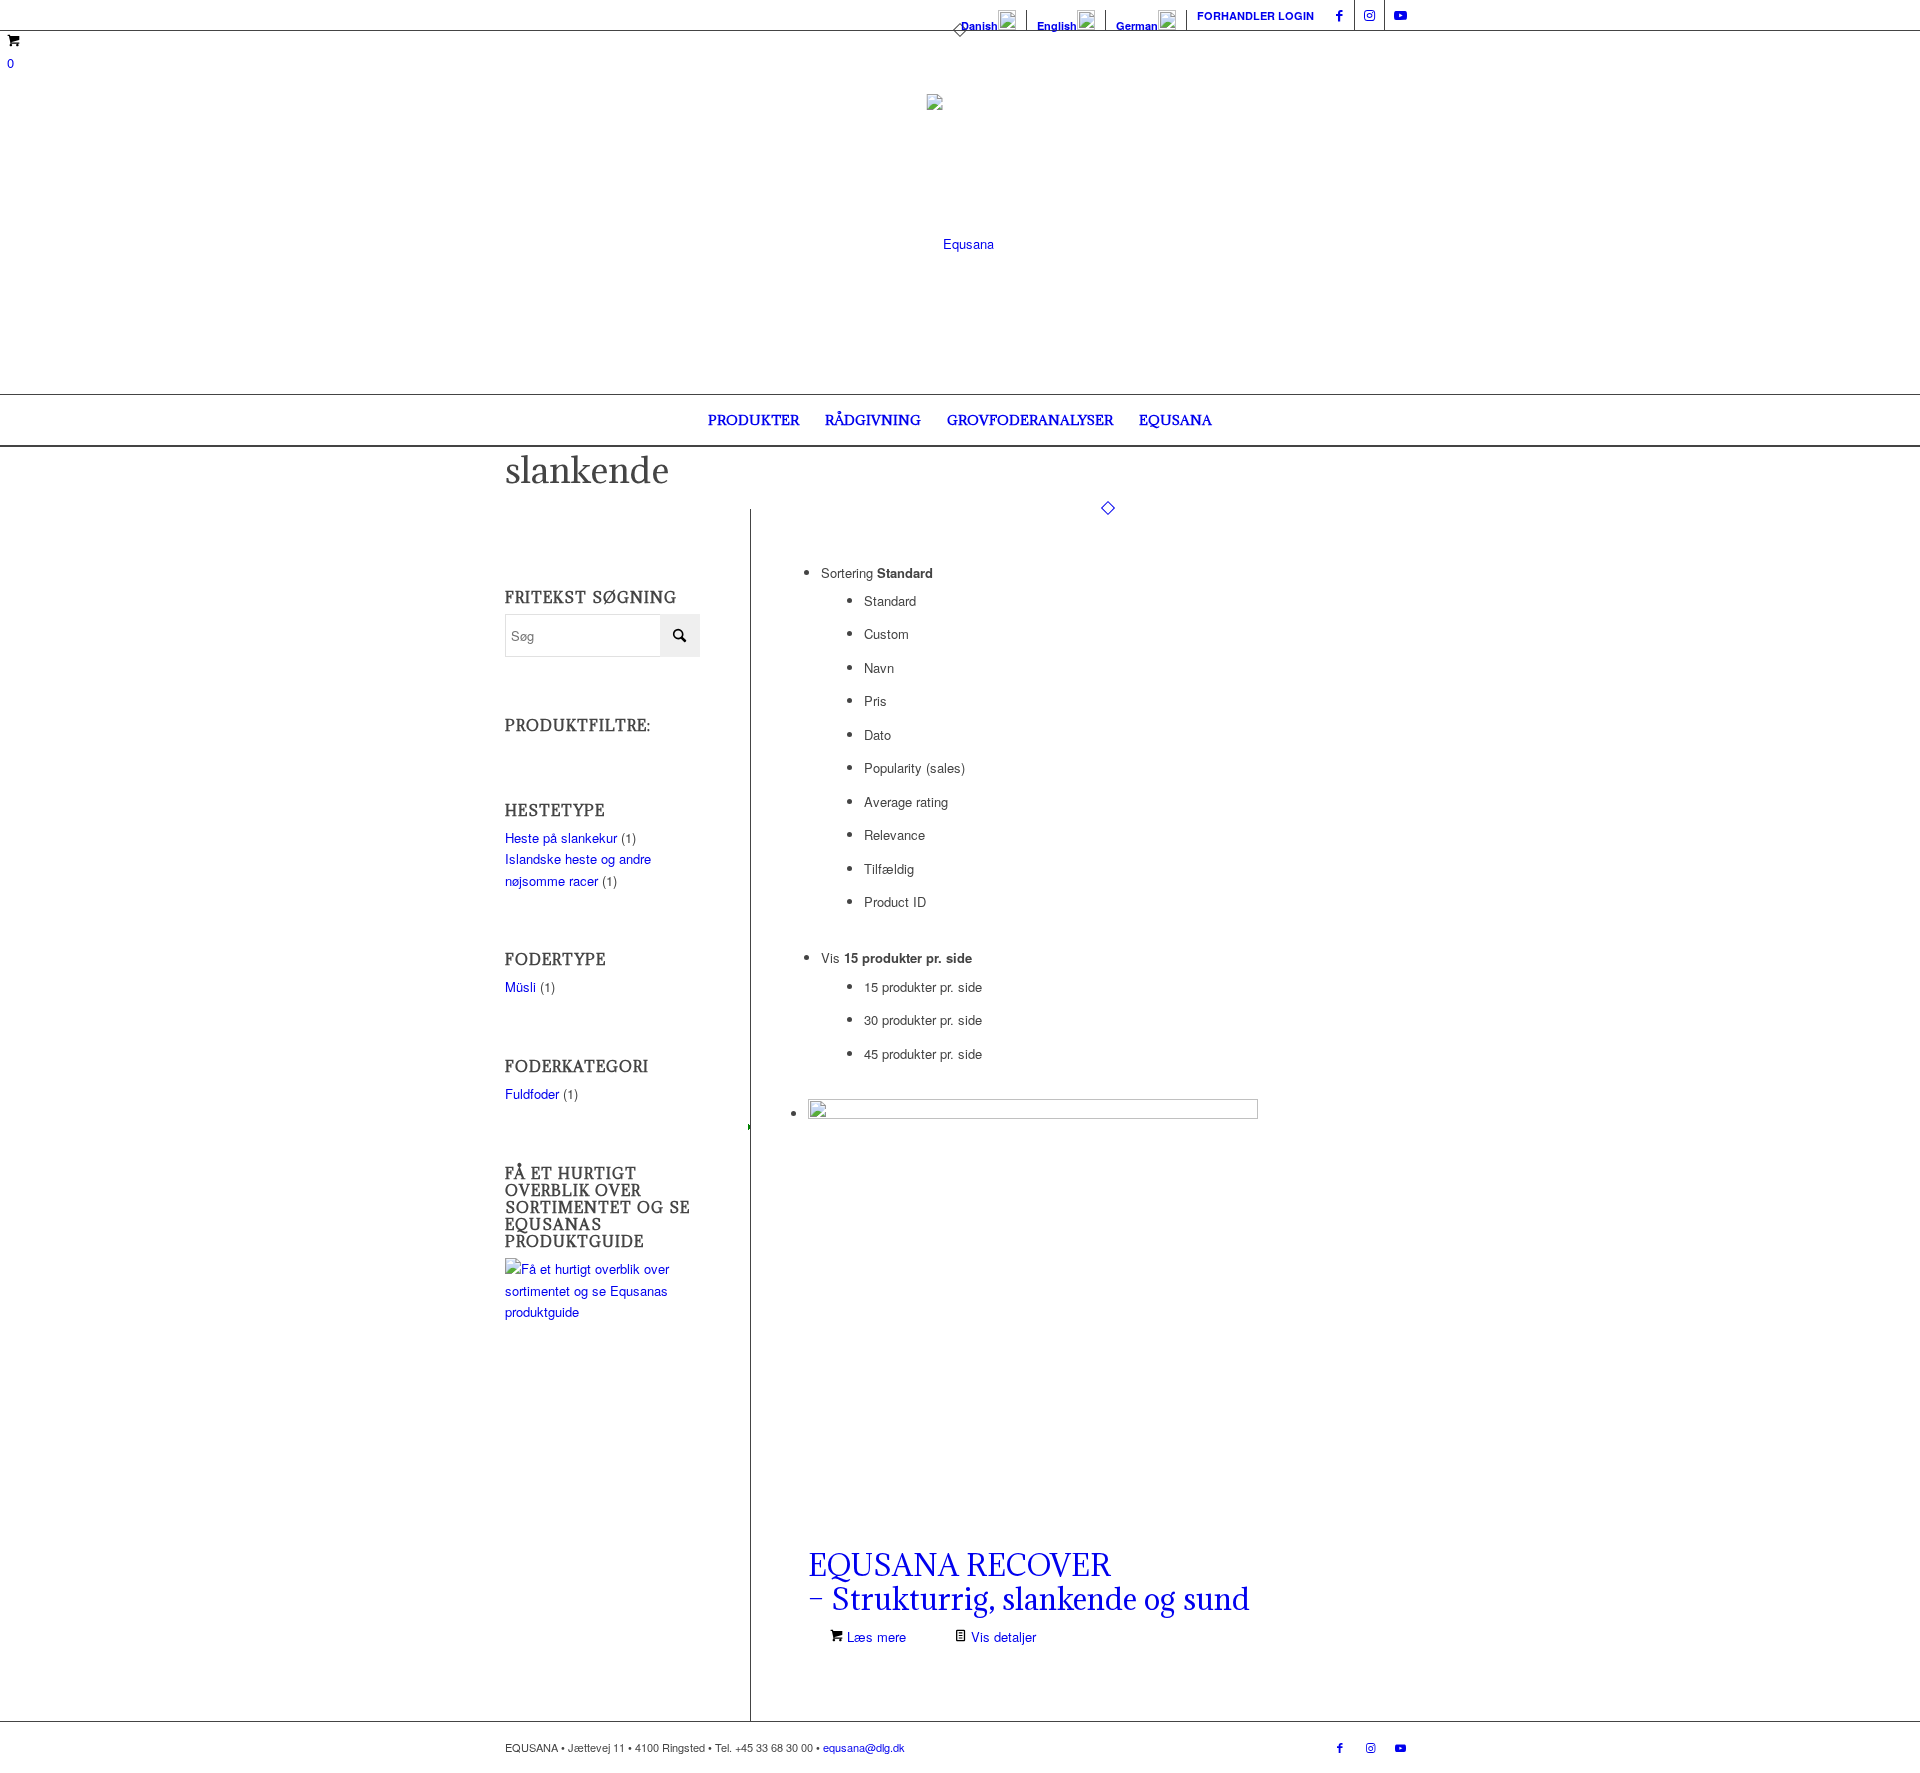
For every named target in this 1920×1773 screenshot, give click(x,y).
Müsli (520, 986)
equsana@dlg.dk (864, 1747)
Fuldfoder (532, 1093)
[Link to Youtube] (1400, 15)
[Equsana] (960, 244)
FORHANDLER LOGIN (1255, 15)
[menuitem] (989, 20)
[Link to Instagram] (1369, 15)
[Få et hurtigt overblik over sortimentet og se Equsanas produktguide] (602, 1311)
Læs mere (874, 1636)
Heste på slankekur (561, 837)
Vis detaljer (1001, 1636)
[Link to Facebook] (1339, 15)
